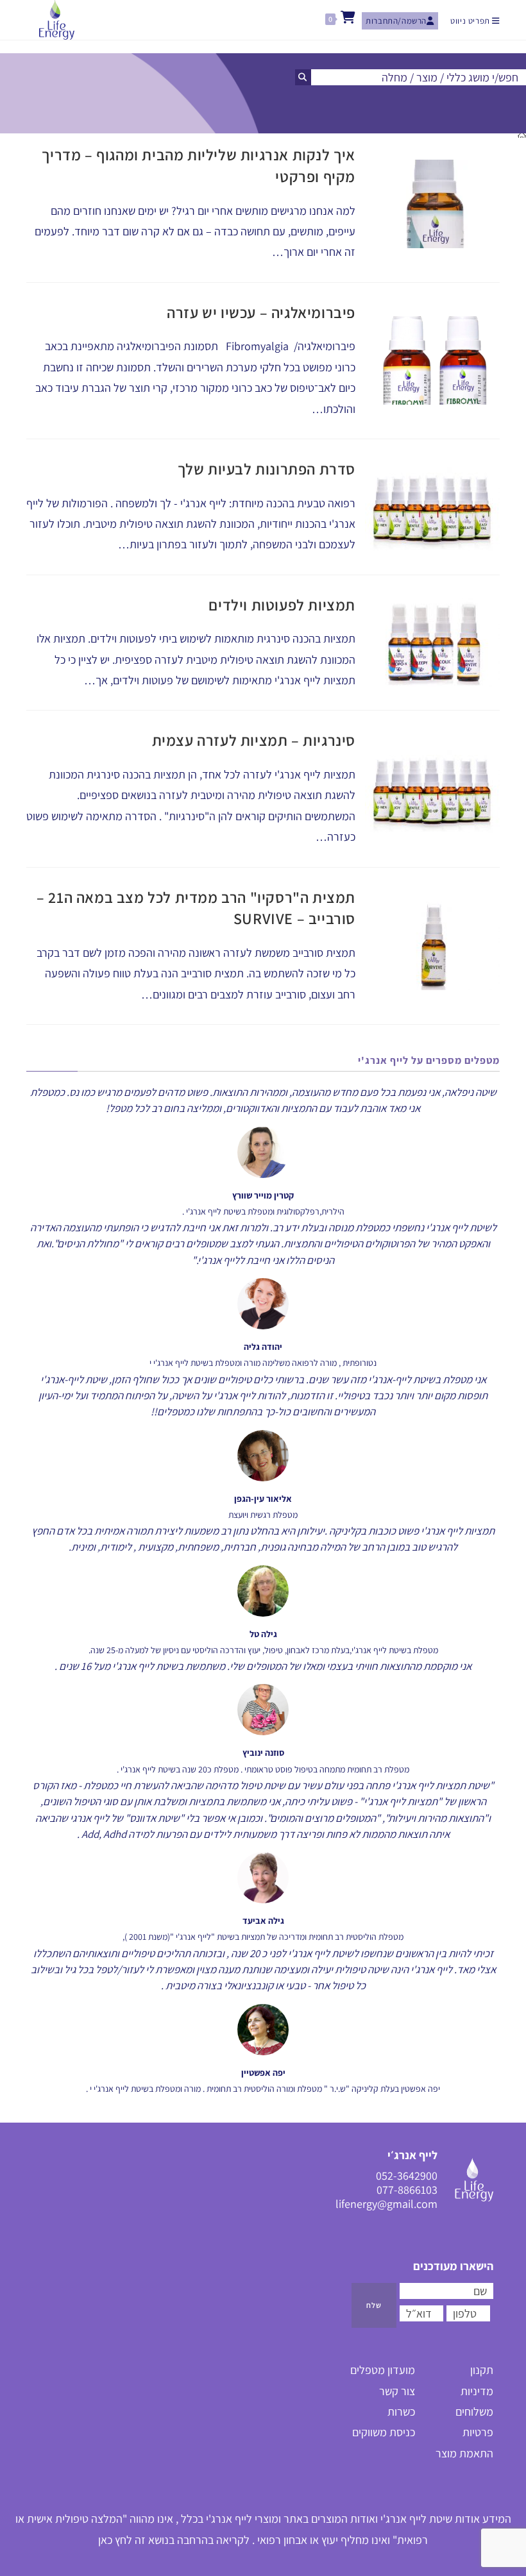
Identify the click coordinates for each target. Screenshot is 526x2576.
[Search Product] (303, 77)
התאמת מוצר (464, 2453)
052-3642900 (407, 2176)
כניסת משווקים (384, 2432)
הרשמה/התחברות (396, 21)
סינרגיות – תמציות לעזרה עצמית (254, 740)
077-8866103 (407, 2190)
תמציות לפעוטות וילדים (282, 605)
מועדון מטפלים (383, 2370)
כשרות (401, 2412)
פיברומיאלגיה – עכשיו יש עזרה (261, 312)
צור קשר (397, 2391)
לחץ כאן (115, 2540)
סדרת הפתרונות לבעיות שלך (267, 469)
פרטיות (478, 2432)
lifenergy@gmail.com (386, 2204)
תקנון (482, 2370)
